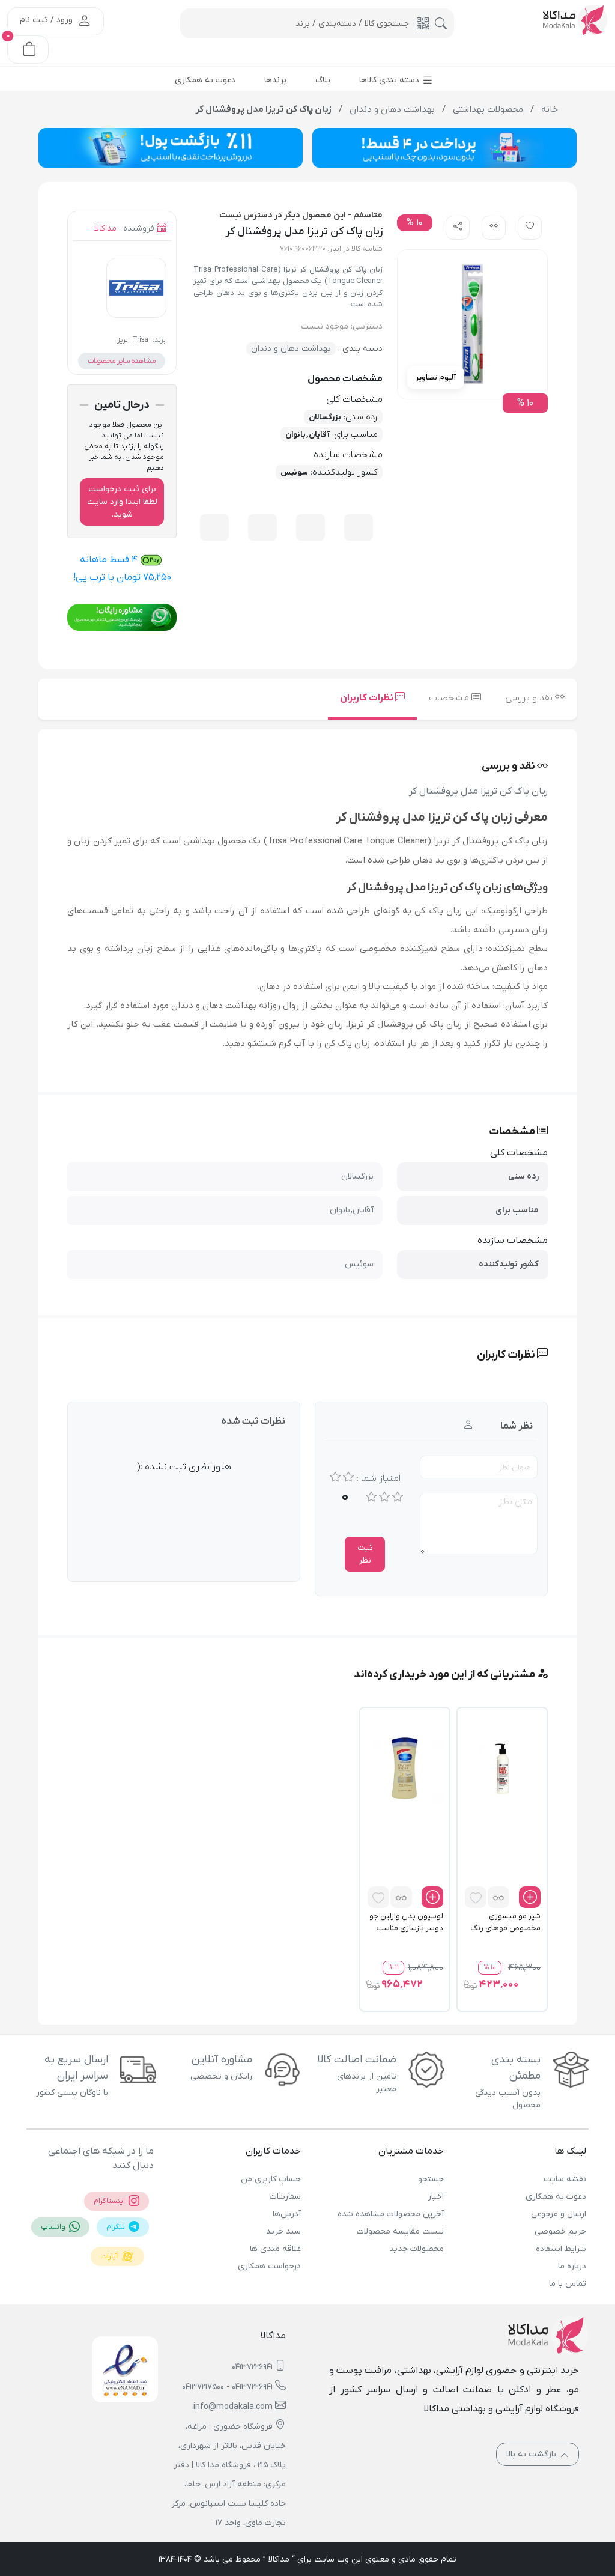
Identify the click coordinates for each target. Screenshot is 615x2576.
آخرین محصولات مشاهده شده (390, 2214)
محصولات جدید (416, 2249)
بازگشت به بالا (532, 2454)
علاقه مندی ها (275, 2249)
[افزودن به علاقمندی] (476, 1897)
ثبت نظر (365, 1554)
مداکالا (105, 229)
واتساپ (54, 2227)
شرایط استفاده (561, 2249)
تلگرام (117, 2227)
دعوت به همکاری (556, 2197)
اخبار (435, 2197)
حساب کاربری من (271, 2179)
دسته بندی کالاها (390, 80)
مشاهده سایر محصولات (122, 361)
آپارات (110, 2256)
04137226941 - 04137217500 (227, 2387)
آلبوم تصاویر (436, 378)
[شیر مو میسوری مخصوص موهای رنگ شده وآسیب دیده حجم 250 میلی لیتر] (502, 1768)
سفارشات (285, 2197)
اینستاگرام (110, 2201)
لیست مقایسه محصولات (400, 2231)
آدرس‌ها (287, 2214)
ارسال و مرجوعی (559, 2214)
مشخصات (450, 698)
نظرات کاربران (368, 698)
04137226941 (252, 2367)
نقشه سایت (565, 2179)
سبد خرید (283, 2231)
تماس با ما (568, 2284)
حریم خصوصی (560, 2231)
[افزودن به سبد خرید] (530, 1897)
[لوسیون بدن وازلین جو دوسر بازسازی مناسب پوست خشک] (405, 1768)
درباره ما (572, 2266)
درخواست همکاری (269, 2266)
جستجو (431, 2179)
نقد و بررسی (530, 698)
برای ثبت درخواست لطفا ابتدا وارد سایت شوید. (122, 502)
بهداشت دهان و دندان (291, 349)
